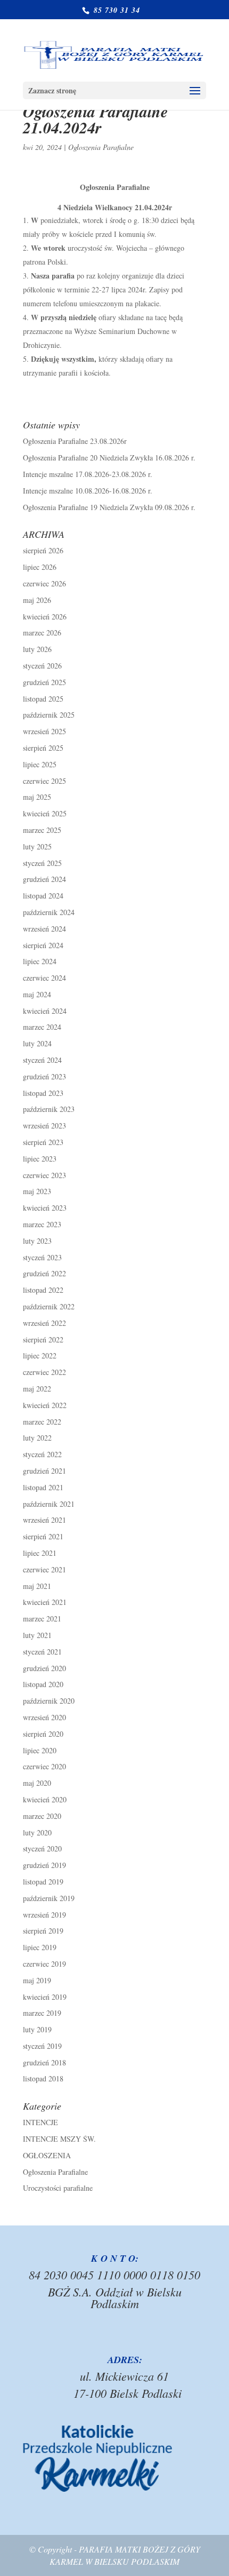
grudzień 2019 (44, 1865)
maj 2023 (37, 1191)
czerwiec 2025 (44, 781)
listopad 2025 (43, 699)
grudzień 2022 (44, 1273)
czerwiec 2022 (44, 1372)
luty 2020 (37, 1832)
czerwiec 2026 (44, 583)
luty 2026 (37, 649)
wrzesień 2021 (44, 1520)
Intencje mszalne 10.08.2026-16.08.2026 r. (88, 491)
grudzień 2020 (44, 1668)
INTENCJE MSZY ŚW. (59, 2139)
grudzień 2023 (44, 1076)
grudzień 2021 (44, 1471)
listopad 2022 (43, 1290)
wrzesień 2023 (44, 1126)
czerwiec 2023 (44, 1175)
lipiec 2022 (40, 1355)
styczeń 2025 (42, 863)
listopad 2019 (43, 1882)
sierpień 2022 (43, 1339)
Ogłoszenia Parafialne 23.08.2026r (75, 441)
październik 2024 (49, 912)
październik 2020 (49, 1701)
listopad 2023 (43, 1093)
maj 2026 (37, 600)
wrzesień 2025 (44, 731)
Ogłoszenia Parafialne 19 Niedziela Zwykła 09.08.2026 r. (109, 507)
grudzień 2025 (44, 682)
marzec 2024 (42, 1027)
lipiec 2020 (40, 1750)
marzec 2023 (42, 1224)
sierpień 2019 (43, 1931)
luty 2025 (37, 846)
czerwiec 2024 (44, 978)
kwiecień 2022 (45, 1405)
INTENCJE (40, 2122)
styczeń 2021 (42, 1652)
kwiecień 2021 (45, 1602)
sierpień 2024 (43, 945)
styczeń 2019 (42, 2046)
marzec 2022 (42, 1422)
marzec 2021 (42, 1619)
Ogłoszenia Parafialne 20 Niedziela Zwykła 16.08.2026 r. (109, 458)
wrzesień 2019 (44, 1915)
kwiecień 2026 (45, 617)
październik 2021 (49, 1504)
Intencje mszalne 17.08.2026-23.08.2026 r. (88, 474)
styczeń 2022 (42, 1454)
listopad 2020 (43, 1684)
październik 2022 (49, 1306)
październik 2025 (49, 715)
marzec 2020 (42, 1816)
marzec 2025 (42, 830)
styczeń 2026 (42, 666)
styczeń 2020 (42, 1848)
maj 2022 (37, 1389)
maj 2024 (37, 994)
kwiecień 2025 (45, 813)
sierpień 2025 (43, 748)
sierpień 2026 (43, 550)
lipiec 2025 (40, 764)
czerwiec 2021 (44, 1569)
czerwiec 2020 (44, 1766)
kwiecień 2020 (45, 1799)
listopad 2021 (43, 1487)
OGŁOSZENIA (47, 2155)
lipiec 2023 (40, 1159)
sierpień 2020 (43, 1734)
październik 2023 (49, 1109)
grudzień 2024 (44, 879)
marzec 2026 (42, 633)
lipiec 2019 (40, 1947)
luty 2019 (37, 2029)
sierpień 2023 (43, 1142)
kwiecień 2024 (45, 1011)
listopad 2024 (43, 896)
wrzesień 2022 (44, 1323)
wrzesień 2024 (44, 929)
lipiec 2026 (40, 567)
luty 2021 (37, 1635)
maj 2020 (37, 1783)
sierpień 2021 (43, 1536)
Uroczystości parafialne (58, 2188)
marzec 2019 (42, 2013)
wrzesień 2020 (44, 1717)
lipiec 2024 (40, 961)
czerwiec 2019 (44, 1964)
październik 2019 (49, 1898)
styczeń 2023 (42, 1257)
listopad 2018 (43, 2078)
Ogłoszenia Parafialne (101, 147)
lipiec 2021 (40, 1553)
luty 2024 (37, 1043)
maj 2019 (37, 1980)
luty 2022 (37, 1438)
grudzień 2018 (44, 2062)
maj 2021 (37, 1586)
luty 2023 (37, 1241)
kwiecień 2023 (45, 1208)
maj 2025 (37, 797)
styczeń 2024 (42, 1060)
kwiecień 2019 (45, 1997)
